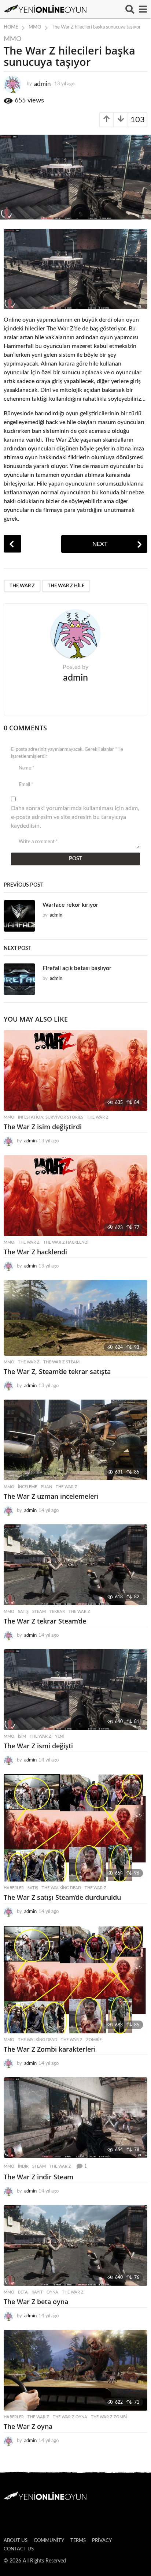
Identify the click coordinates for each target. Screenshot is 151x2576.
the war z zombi (109, 2417)
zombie (94, 2040)
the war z (22, 586)
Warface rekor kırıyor (70, 905)
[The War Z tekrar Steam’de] (75, 1565)
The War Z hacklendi (66, 1242)
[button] (130, 9)
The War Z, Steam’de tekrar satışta (57, 1371)
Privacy (102, 2541)
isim (22, 1736)
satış (23, 1612)
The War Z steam (61, 1362)
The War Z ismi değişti (38, 1746)
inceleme (27, 1487)
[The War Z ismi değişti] (75, 1690)
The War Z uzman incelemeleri (51, 1496)
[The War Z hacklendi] (75, 1196)
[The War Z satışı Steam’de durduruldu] (75, 1828)
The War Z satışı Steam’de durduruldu (62, 1897)
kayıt (37, 2292)
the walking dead (61, 1888)
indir (23, 2166)
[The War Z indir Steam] (75, 2118)
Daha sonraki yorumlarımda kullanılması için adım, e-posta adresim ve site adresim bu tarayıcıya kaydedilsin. (75, 817)
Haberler (14, 1888)
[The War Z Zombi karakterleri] (75, 1980)
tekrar (57, 1612)
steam (39, 1612)
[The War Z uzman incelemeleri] (75, 1440)
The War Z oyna (28, 2426)
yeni (59, 1736)
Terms (78, 2541)
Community (49, 2541)
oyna (52, 2292)
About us (16, 2541)
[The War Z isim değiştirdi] (75, 1070)
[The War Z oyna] (75, 2370)
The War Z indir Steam (38, 2177)
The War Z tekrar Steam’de (45, 1621)
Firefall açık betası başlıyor (77, 968)
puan (46, 1487)
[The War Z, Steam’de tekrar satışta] (75, 1318)
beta (23, 2292)
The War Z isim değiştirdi (43, 1127)
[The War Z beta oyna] (75, 2245)
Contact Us (19, 2549)
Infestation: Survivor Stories (51, 1117)
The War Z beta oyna (36, 2302)
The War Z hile (66, 586)
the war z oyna (70, 2417)
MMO (12, 39)
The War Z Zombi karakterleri (50, 2049)
